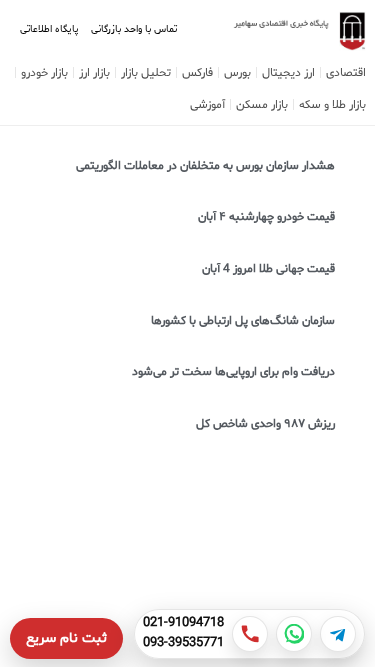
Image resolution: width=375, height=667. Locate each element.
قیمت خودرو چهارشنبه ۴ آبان (266, 217)
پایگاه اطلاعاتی (49, 29)
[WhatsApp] (294, 634)
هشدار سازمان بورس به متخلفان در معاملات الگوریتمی (205, 166)
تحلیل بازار (146, 73)
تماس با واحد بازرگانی (134, 29)
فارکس (197, 73)
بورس (237, 73)
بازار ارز (94, 73)
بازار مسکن (262, 105)
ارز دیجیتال (288, 73)
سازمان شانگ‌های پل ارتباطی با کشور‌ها (243, 321)
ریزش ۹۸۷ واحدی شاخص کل (265, 424)
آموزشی (207, 105)
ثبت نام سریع (66, 638)
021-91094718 (183, 624)
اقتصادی (346, 73)
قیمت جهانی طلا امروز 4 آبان (268, 269)
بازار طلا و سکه (332, 105)
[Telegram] (338, 634)
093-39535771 (183, 644)
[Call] (250, 634)
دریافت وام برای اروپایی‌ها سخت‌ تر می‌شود (233, 372)
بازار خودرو (44, 73)
